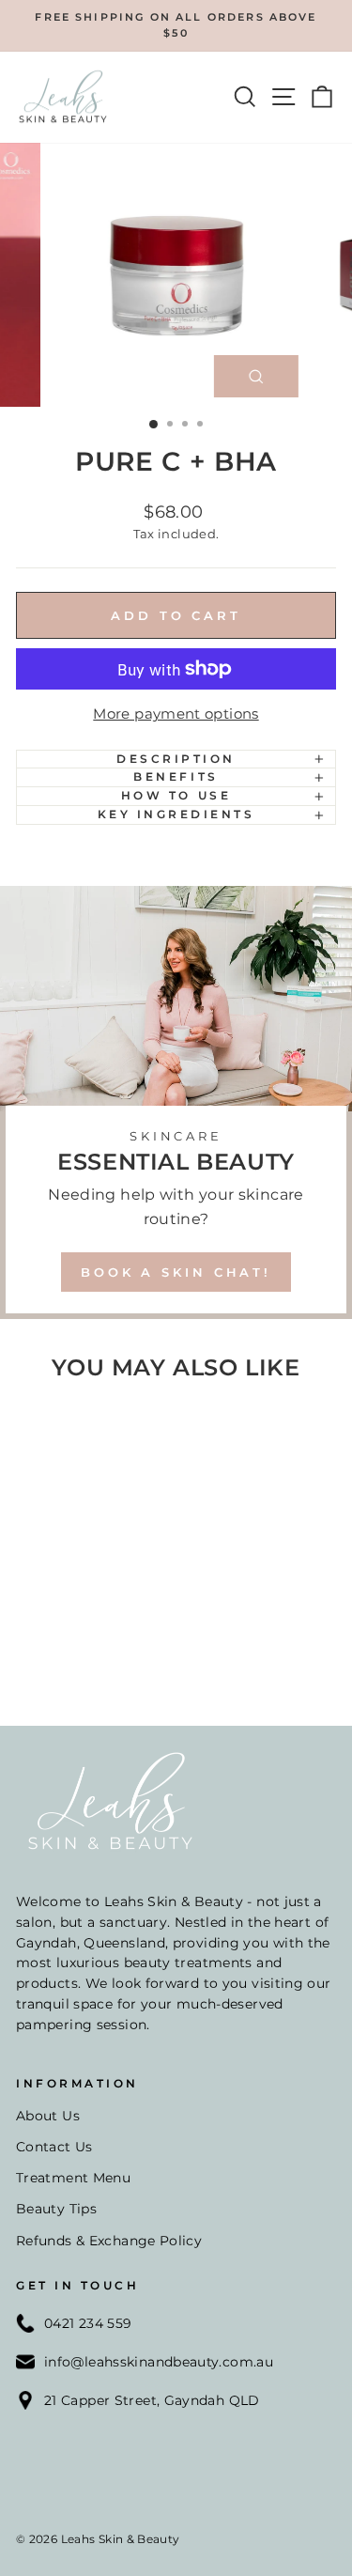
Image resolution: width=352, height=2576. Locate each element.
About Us (48, 2116)
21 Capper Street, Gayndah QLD (152, 2400)
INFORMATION (77, 2084)
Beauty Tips (56, 2209)
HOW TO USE (176, 796)
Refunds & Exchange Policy (109, 2241)
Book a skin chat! (176, 1272)
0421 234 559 (88, 2323)
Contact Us (54, 2147)
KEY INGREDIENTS (176, 815)
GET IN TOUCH (77, 2286)
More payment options (176, 714)
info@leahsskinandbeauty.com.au (159, 2362)
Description (176, 759)
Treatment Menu (73, 2178)
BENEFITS (176, 777)
